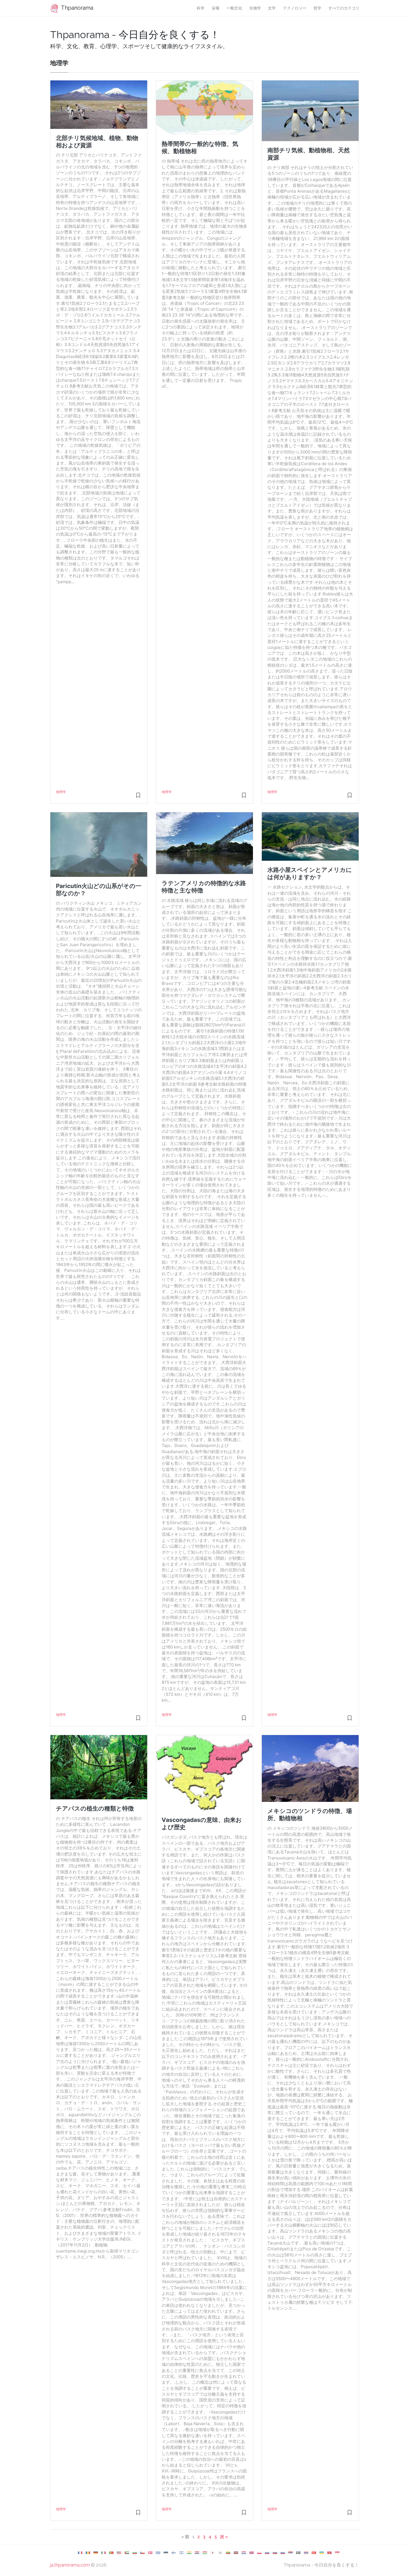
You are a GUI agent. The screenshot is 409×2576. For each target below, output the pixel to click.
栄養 (216, 8)
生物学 (255, 8)
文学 (272, 8)
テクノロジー (295, 8)
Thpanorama (77, 8)
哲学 (317, 8)
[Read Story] (138, 798)
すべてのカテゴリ (344, 8)
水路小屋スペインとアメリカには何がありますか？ (310, 873)
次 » (224, 2537)
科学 (201, 8)
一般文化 (234, 8)
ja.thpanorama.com (70, 2565)
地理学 (61, 792)
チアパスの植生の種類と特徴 (95, 1808)
